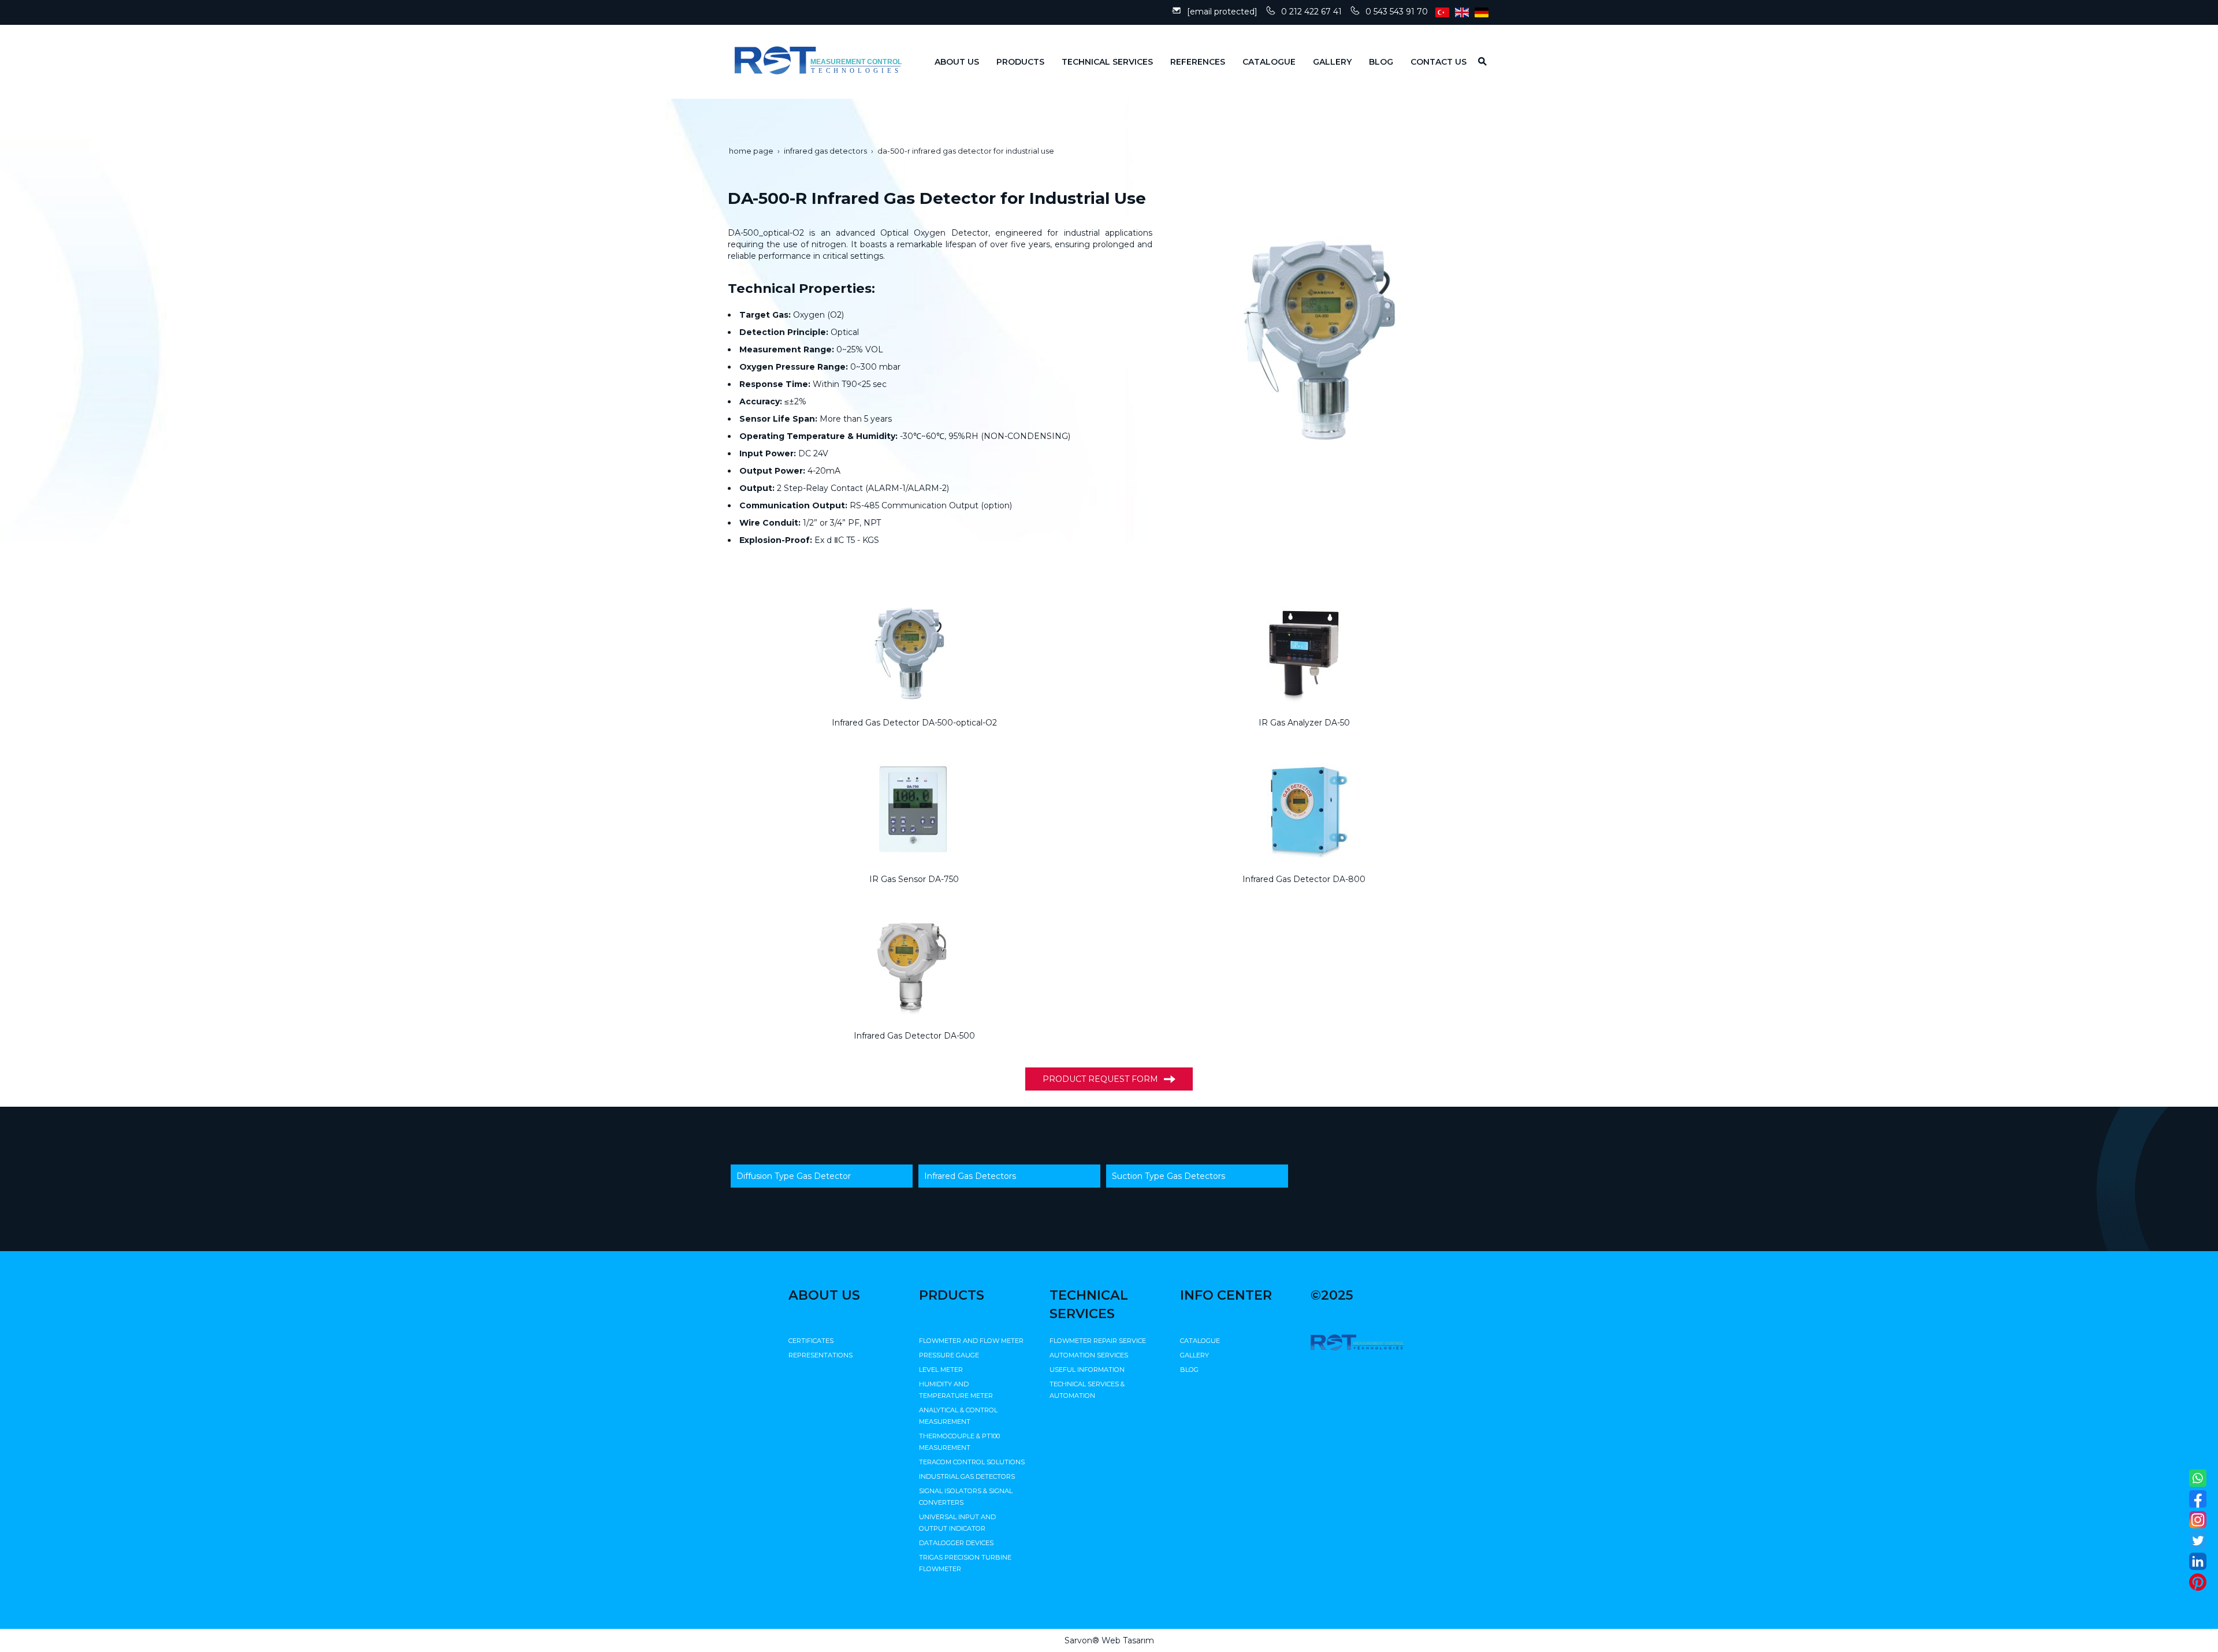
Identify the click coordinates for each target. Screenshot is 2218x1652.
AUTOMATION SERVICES (1089, 1355)
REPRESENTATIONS (820, 1355)
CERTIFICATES (811, 1341)
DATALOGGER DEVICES (956, 1543)
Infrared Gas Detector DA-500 (914, 1036)
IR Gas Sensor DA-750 (914, 879)
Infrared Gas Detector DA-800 (1304, 879)
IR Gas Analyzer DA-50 (1304, 723)
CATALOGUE (1200, 1341)
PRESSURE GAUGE (949, 1355)
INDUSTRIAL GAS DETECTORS (967, 1476)
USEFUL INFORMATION (1087, 1370)
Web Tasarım (1128, 1640)
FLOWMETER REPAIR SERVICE (1098, 1341)
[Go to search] (1478, 61)
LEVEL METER (941, 1370)
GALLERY (1194, 1355)
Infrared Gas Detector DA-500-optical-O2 (914, 723)
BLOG (1189, 1370)
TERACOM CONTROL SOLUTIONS (972, 1462)
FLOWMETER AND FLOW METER (971, 1341)
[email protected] (1222, 12)
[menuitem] (948, 62)
